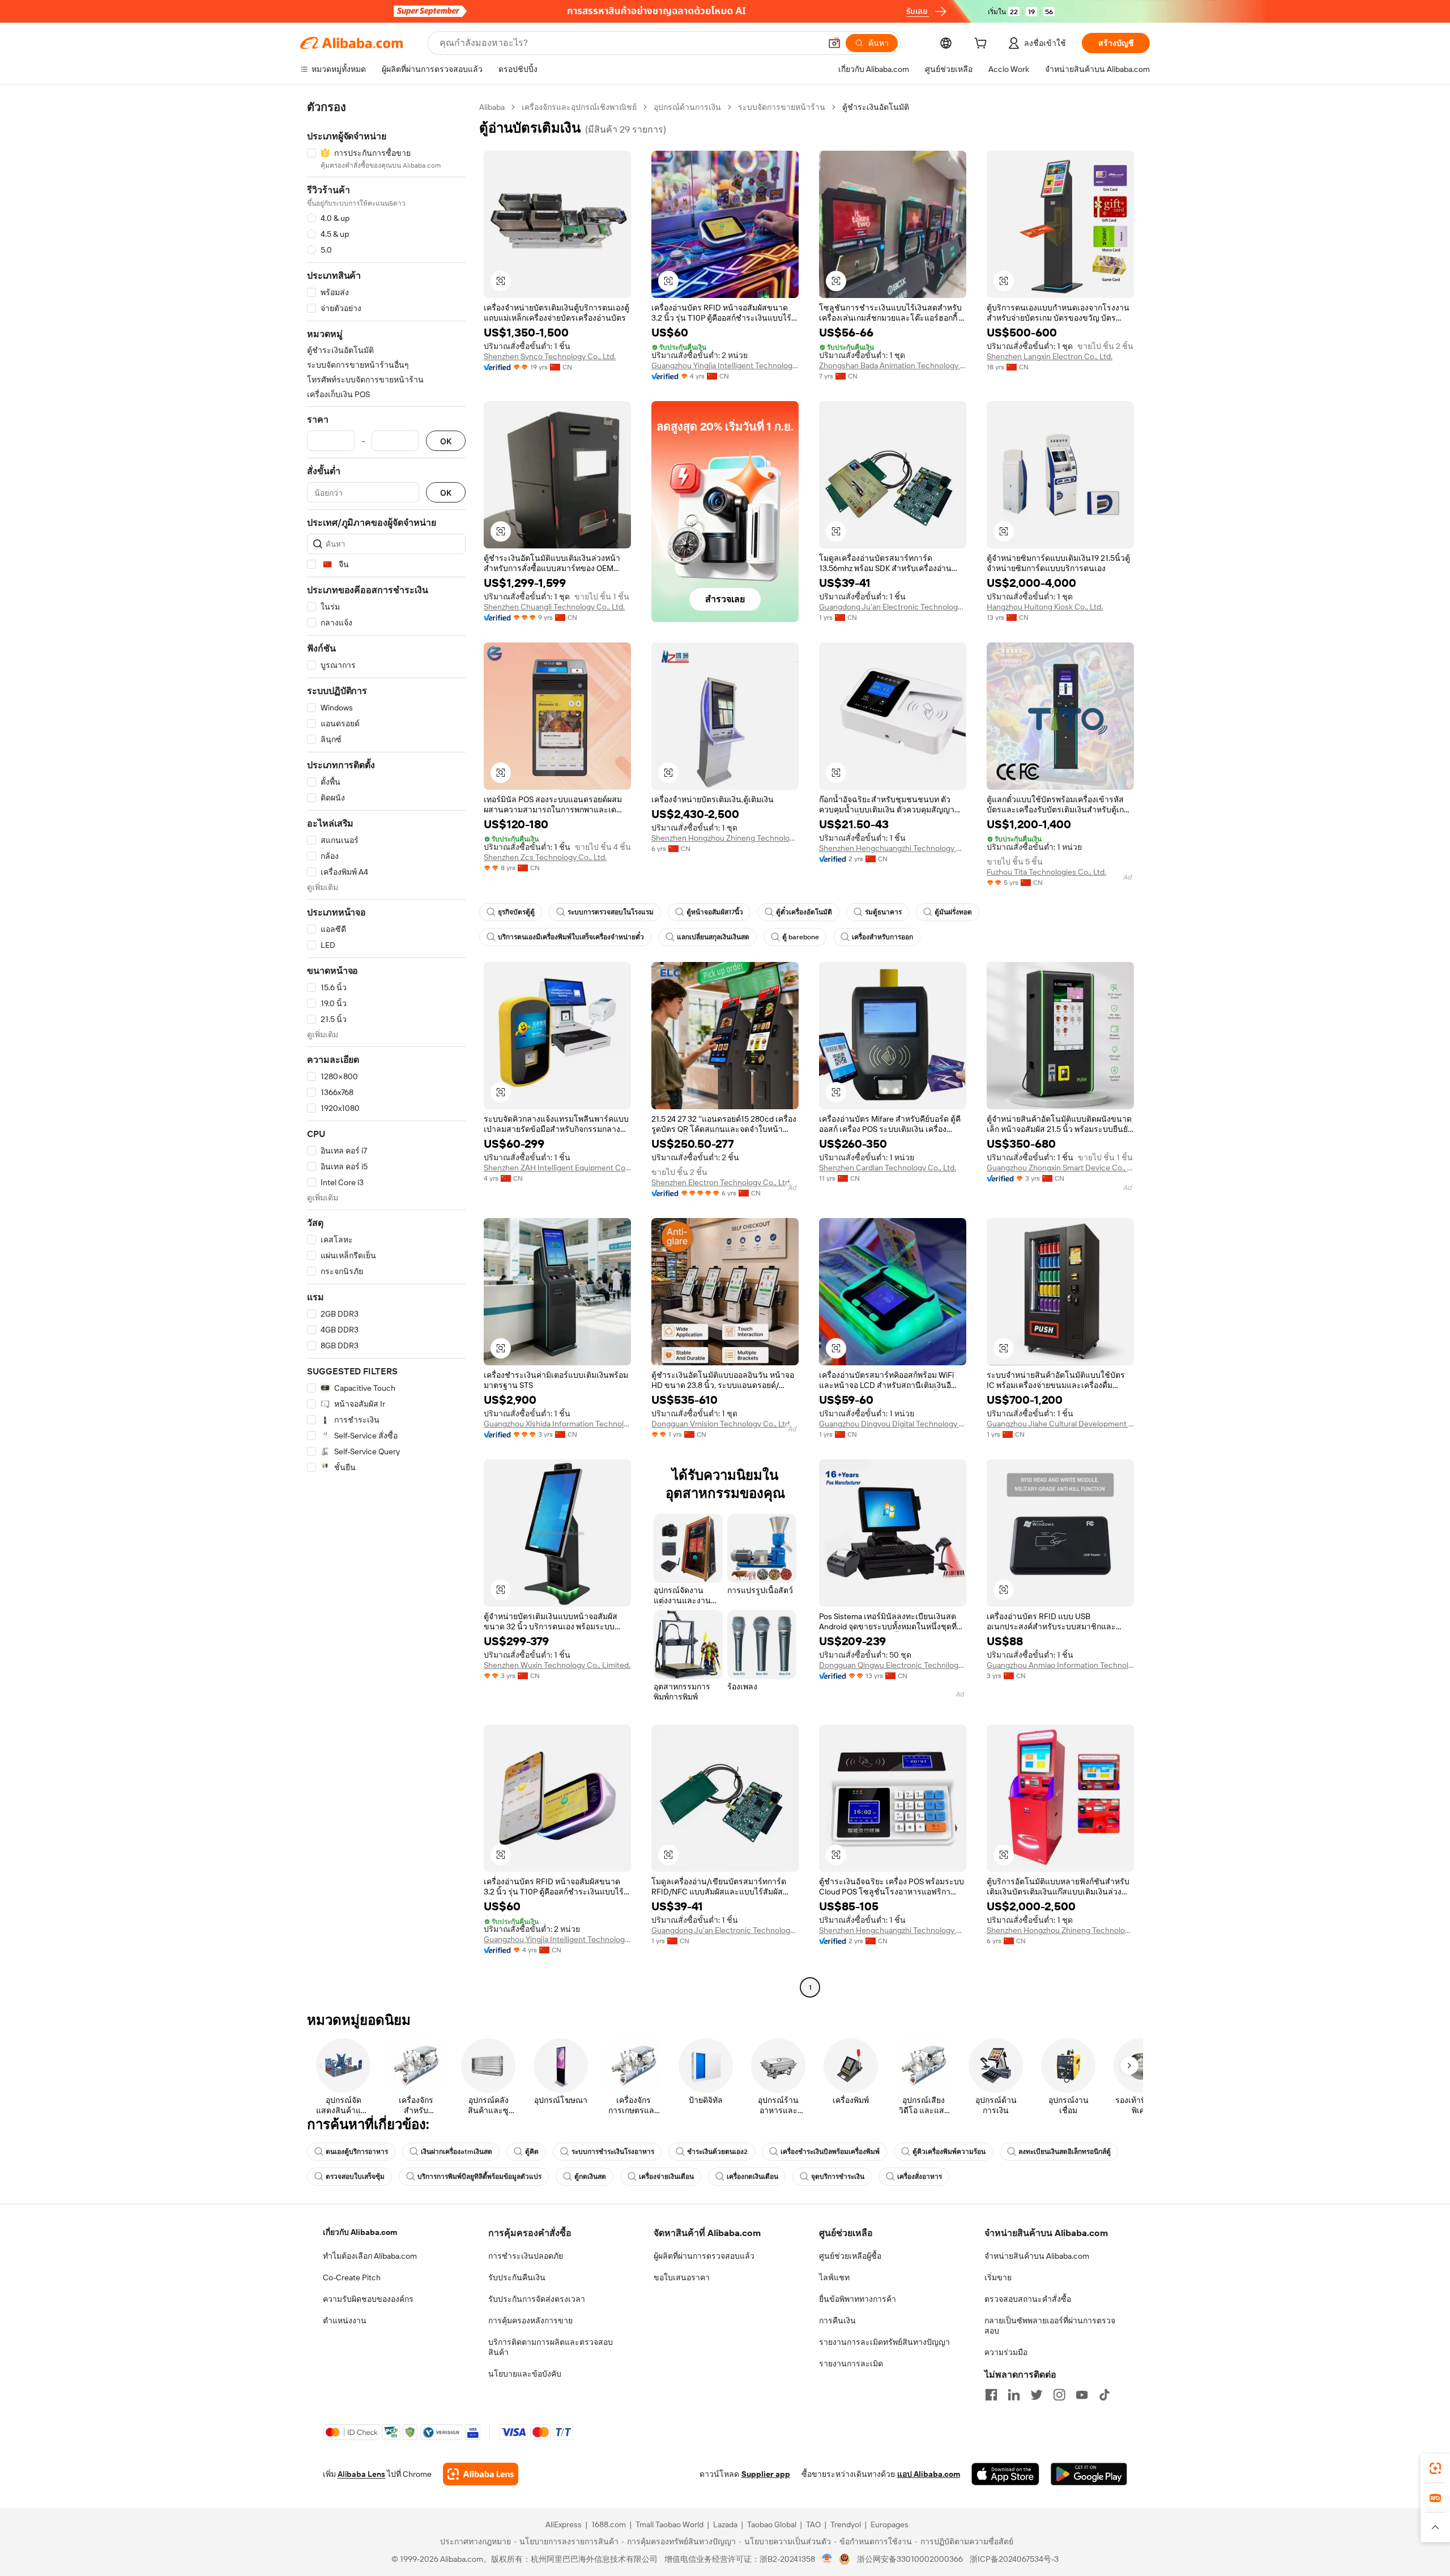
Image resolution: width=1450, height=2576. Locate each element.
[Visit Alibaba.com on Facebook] (991, 2395)
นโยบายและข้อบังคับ (525, 2374)
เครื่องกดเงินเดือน (752, 2177)
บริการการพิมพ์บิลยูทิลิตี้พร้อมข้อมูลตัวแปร (479, 2177)
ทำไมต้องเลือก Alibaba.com (370, 2256)
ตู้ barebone (801, 937)
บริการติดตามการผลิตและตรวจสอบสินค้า (551, 2347)
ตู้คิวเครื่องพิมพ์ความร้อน (949, 2152)
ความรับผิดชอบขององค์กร (368, 2299)
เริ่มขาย (998, 2277)
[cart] (983, 45)
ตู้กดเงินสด (590, 2177)
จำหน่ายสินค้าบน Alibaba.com (1037, 2256)
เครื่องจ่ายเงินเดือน (666, 2177)
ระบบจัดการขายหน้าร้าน (782, 107)
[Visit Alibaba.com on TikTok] (1104, 2395)
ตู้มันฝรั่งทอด (953, 912)
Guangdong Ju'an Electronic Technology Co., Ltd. (893, 607)
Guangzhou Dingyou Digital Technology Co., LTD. (893, 1424)
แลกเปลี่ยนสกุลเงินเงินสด (713, 937)
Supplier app (766, 2474)
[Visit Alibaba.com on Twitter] (1037, 2395)
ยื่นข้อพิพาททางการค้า (858, 2299)
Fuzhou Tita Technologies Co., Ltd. (1046, 872)
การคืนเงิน (837, 2320)
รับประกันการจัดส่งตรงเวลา (537, 2299)
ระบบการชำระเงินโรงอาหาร (613, 2152)
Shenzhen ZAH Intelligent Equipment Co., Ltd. (557, 1168)
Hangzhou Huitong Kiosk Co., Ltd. (1045, 607)
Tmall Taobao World (669, 2524)
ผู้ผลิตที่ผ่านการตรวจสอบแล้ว (704, 2256)
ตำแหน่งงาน (345, 2320)
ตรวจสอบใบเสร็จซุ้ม (355, 2177)
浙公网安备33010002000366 (910, 2559)
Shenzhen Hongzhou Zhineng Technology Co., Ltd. (725, 838)
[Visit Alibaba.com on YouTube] (1082, 2395)
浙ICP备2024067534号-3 (1014, 2559)
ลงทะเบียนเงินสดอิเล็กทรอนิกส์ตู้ (1065, 2152)
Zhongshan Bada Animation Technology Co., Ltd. (893, 365)
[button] (834, 43)
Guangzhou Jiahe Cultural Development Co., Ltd (1060, 1424)
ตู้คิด (532, 2152)
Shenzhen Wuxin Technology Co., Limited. (557, 1665)
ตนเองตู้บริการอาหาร (357, 2152)
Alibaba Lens (361, 2474)
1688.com (609, 2524)
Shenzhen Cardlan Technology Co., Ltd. (888, 1168)
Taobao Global (772, 2524)
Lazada (725, 2524)
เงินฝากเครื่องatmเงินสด (457, 2152)
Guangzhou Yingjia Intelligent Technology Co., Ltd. (725, 365)
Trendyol (846, 2524)
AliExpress (564, 2524)
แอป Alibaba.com (929, 2474)
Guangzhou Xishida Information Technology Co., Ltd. (557, 1424)
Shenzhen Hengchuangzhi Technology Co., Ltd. (893, 848)
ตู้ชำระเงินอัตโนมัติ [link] (876, 107)
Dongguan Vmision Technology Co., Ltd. (721, 1424)
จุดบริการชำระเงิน (838, 2177)
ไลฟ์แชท (834, 2277)
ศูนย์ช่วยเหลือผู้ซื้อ (850, 2256)
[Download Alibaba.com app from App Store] (1005, 2474)
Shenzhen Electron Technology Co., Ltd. (721, 1182)
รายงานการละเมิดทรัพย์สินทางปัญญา (884, 2342)
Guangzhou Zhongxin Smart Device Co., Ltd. (1060, 1168)
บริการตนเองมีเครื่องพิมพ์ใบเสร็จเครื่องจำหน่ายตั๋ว (571, 937)
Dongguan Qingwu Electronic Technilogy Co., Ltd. (893, 1665)
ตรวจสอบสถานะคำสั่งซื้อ (1028, 2299)
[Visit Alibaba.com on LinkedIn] (1014, 2395)
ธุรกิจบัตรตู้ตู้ (516, 912)
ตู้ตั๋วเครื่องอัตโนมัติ (804, 912)
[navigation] (386, 1049)
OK (446, 441)
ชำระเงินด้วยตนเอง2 (717, 2152)
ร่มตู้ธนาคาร (883, 912)
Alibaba (492, 107)
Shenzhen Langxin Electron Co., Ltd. (1050, 356)
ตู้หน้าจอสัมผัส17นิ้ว (715, 912)
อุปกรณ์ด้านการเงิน (687, 107)
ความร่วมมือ (1006, 2352)
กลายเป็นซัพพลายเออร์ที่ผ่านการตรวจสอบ (1050, 2326)
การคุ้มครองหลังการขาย (530, 2320)
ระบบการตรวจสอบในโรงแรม (611, 912)
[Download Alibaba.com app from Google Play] (1089, 2474)
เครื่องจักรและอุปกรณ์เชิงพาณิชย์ (579, 107)
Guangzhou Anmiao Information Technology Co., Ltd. (1060, 1665)
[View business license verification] (827, 2559)
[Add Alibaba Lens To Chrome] (481, 2474)
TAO (813, 2524)
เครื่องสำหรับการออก (882, 937)
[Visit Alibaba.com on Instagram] (1059, 2395)
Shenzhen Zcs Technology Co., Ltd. (545, 857)
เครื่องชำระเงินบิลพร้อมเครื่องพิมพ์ (830, 2152)
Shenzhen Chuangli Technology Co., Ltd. (554, 607)
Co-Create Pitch (352, 2277)
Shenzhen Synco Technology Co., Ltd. (550, 356)
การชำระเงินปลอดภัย (526, 2256)
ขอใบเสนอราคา (682, 2277)
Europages (890, 2524)
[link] (1435, 2468)
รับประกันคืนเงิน (517, 2277)
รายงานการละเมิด (851, 2364)
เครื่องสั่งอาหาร (920, 2177)
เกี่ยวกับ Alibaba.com (360, 2232)
